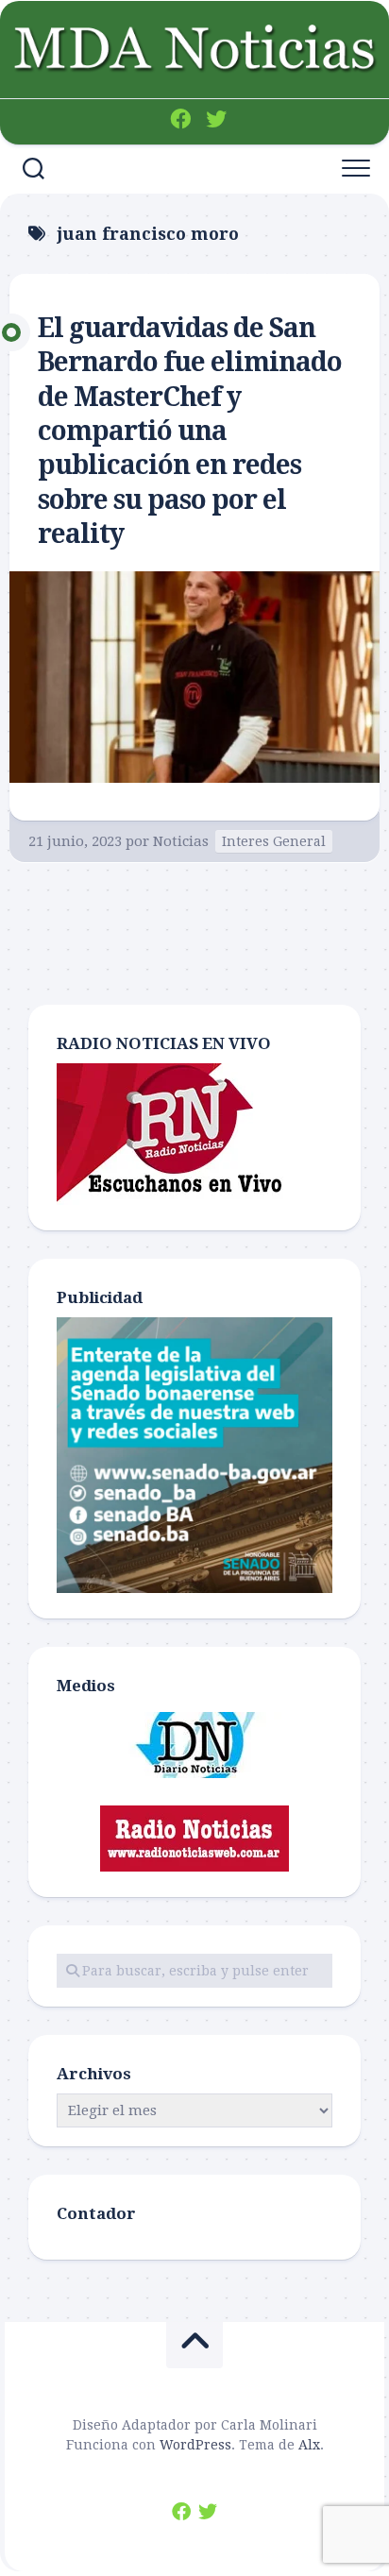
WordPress (195, 2445)
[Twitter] (216, 119)
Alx (309, 2445)
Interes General (274, 841)
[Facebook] (180, 119)
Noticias (181, 841)
